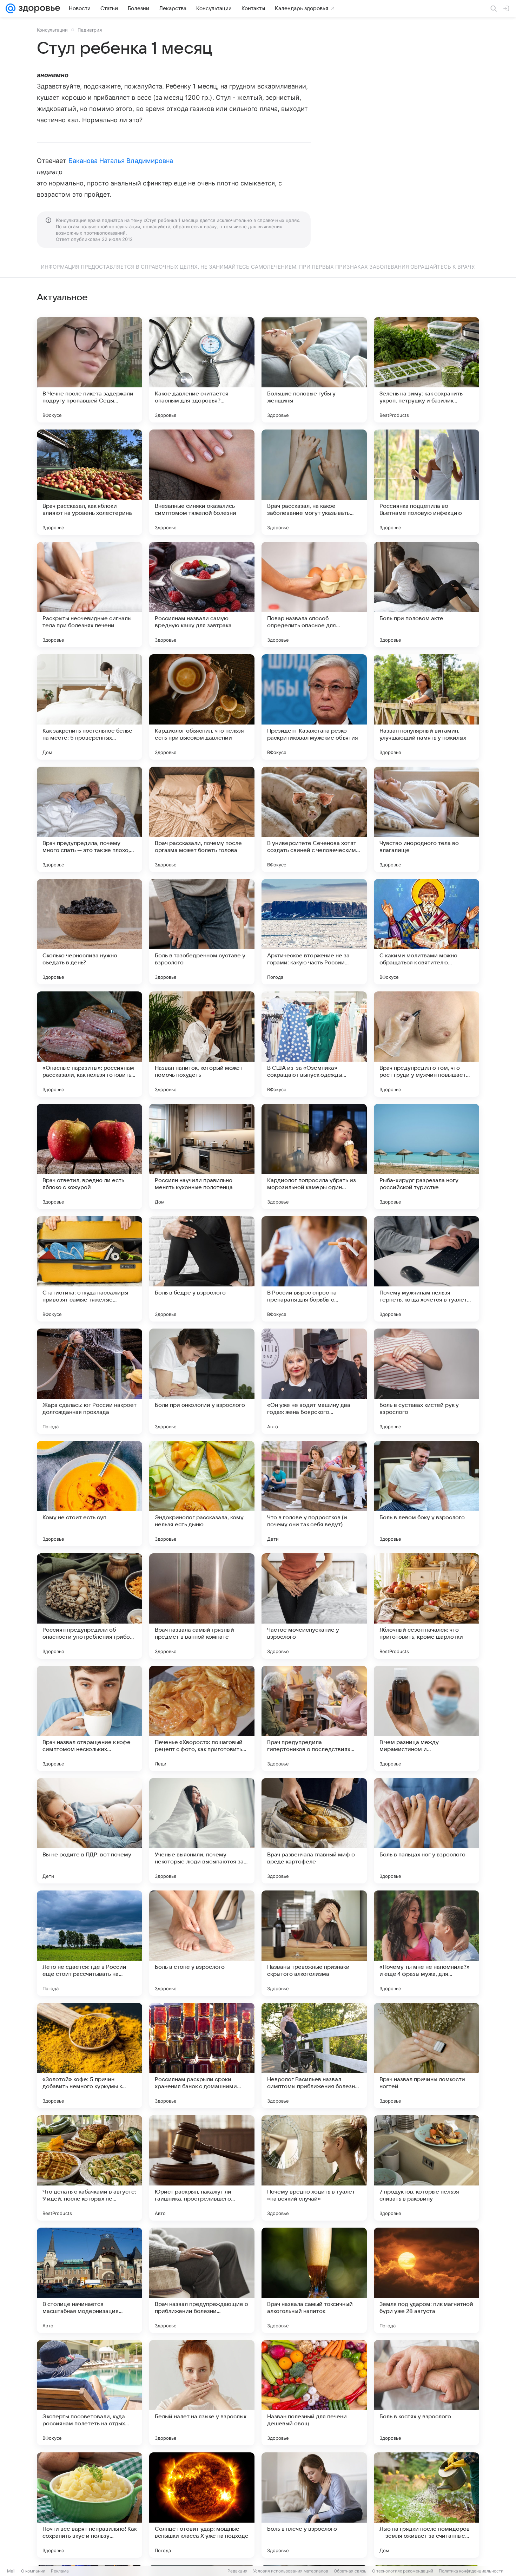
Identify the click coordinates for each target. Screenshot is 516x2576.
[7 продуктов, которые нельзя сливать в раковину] (426, 2168)
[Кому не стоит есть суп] (90, 1494)
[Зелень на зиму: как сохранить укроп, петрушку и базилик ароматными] (426, 370)
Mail (11, 2571)
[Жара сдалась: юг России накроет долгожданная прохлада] (90, 1381)
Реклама (60, 2571)
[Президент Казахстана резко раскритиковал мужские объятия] (314, 707)
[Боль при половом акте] (426, 595)
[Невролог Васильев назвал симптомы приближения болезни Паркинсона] (314, 2056)
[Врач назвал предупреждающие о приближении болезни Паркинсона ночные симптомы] (202, 2280)
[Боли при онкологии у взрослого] (202, 1381)
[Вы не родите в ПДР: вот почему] (90, 1831)
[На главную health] (38, 8)
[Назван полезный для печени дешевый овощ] (314, 2393)
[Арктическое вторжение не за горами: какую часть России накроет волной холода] (314, 932)
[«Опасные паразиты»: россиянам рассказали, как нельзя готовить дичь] (90, 1044)
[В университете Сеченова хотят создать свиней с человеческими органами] (314, 819)
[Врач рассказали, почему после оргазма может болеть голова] (202, 819)
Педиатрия (90, 30)
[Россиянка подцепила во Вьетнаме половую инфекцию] (426, 482)
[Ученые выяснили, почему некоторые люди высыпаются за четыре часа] (202, 1831)
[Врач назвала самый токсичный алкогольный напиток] (314, 2280)
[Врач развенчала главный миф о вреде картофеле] (314, 1831)
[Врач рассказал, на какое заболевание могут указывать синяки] (314, 482)
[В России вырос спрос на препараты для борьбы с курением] (314, 1269)
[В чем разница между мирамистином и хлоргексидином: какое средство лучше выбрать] (426, 1718)
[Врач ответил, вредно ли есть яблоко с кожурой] (90, 1156)
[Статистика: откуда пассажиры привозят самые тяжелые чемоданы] (90, 1269)
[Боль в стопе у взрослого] (202, 1943)
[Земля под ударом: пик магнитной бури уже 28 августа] (426, 2280)
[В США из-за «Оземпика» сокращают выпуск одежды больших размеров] (314, 1044)
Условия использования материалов (291, 2571)
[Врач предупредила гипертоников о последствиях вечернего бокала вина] (314, 1718)
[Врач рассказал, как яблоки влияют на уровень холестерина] (90, 482)
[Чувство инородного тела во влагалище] (426, 819)
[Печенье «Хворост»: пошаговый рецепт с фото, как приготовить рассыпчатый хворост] (202, 1718)
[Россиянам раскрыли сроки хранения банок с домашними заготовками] (202, 2056)
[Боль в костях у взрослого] (426, 2393)
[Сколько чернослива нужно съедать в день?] (90, 932)
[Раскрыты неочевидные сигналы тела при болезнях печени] (90, 595)
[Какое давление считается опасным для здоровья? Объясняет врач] (202, 370)
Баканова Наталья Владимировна (121, 161)
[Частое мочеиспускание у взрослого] (314, 1606)
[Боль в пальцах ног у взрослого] (426, 1831)
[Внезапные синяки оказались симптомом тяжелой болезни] (202, 482)
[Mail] (11, 8)
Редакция (237, 2571)
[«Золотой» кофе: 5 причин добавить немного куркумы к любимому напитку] (90, 2056)
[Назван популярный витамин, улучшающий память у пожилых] (426, 707)
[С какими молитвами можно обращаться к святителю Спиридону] (426, 932)
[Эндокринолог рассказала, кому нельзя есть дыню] (202, 1494)
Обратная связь (350, 2571)
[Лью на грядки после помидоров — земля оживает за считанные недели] (426, 2505)
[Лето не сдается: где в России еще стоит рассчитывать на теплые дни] (90, 1943)
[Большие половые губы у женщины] (314, 370)
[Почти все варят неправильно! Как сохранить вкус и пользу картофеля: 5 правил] (90, 2505)
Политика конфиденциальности (471, 2571)
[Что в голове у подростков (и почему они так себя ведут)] (314, 1494)
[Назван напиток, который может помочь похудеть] (202, 1044)
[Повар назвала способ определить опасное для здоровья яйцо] (314, 595)
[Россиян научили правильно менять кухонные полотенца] (202, 1156)
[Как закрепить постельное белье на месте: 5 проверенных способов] (90, 707)
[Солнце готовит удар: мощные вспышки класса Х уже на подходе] (202, 2505)
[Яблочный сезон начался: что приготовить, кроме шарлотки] (426, 1606)
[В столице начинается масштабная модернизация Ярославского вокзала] (90, 2280)
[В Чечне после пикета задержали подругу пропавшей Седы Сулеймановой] (90, 370)
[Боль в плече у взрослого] (314, 2505)
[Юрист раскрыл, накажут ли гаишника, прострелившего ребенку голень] (202, 2168)
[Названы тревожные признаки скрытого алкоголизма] (314, 1943)
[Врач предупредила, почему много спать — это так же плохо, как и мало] (90, 819)
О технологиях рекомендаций (403, 2571)
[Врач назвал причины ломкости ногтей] (426, 2056)
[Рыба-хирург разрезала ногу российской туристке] (426, 1156)
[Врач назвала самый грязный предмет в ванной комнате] (202, 1606)
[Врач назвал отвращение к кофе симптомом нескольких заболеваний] (90, 1718)
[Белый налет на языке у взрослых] (202, 2393)
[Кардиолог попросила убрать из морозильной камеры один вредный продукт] (314, 1156)
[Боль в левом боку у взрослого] (426, 1494)
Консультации (52, 30)
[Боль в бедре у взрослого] (202, 1269)
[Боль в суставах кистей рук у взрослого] (426, 1381)
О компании (33, 2571)
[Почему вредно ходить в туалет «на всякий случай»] (314, 2168)
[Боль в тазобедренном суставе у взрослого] (202, 932)
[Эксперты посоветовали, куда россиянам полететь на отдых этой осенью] (90, 2393)
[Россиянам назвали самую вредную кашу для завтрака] (202, 595)
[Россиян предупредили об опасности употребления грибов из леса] (90, 1606)
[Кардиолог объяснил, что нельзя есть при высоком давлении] (202, 707)
